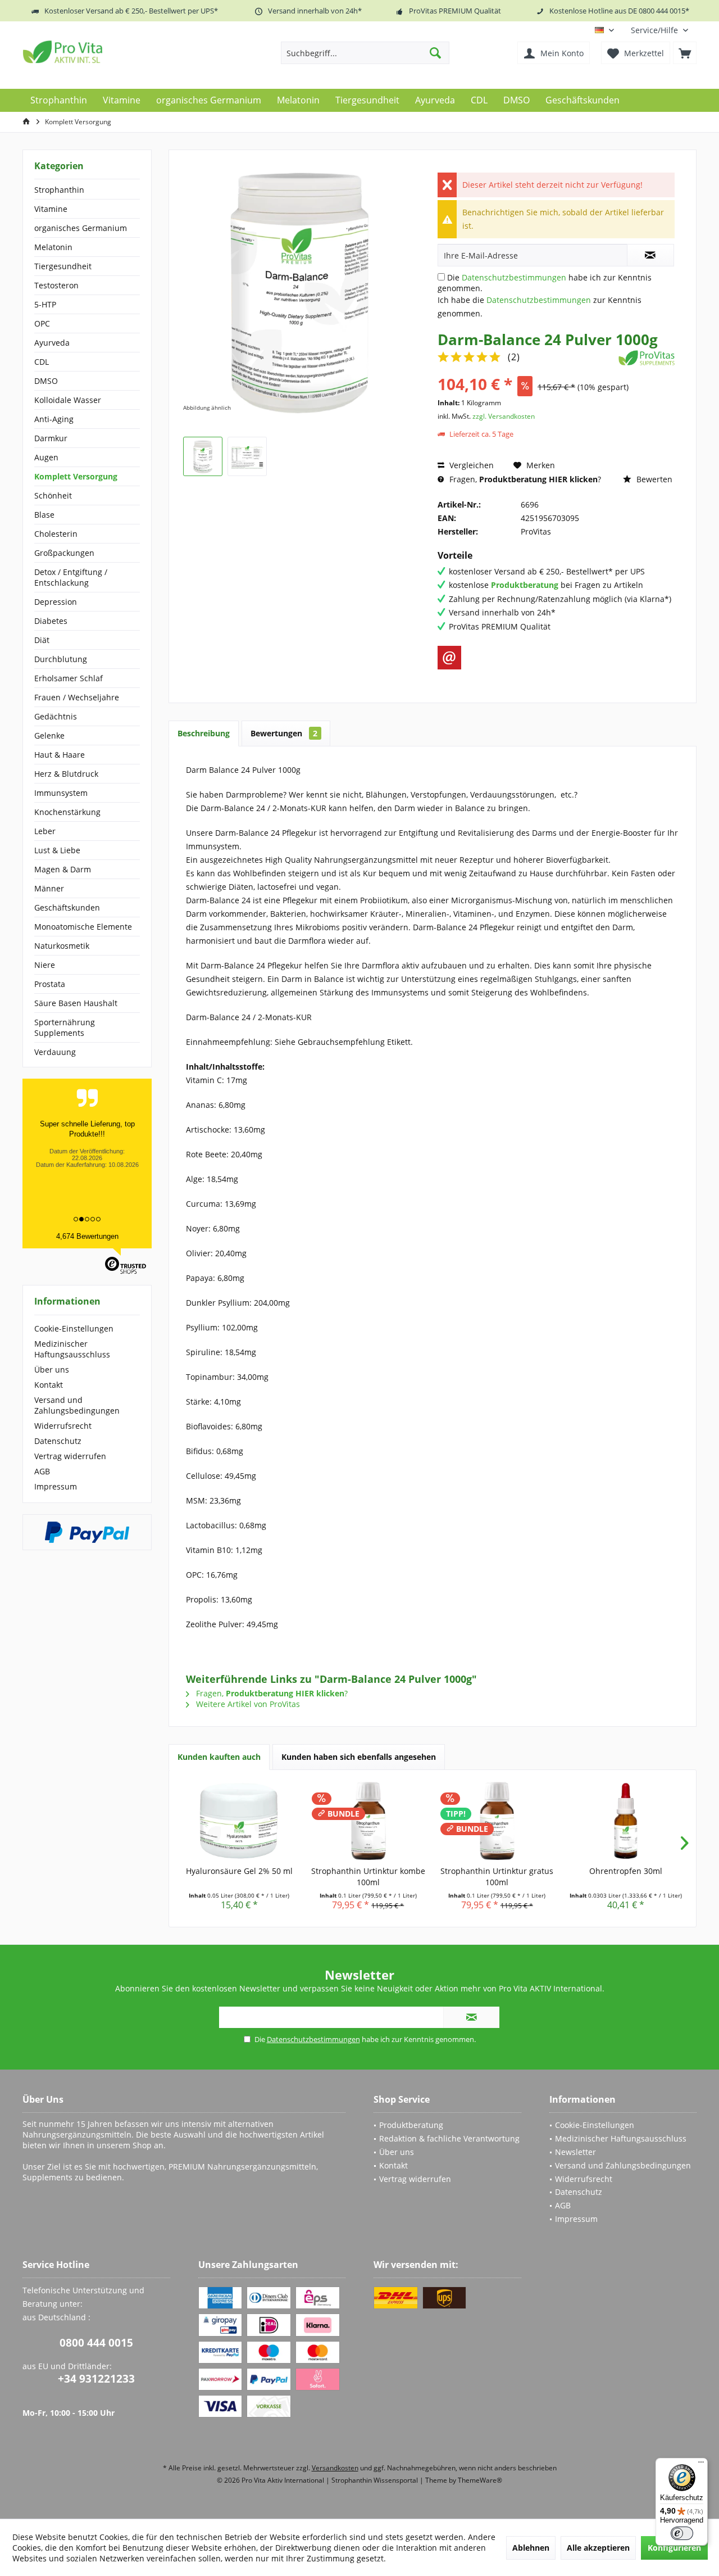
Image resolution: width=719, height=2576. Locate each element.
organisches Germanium (81, 228)
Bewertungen (284, 733)
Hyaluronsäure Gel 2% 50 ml (239, 1871)
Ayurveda (52, 343)
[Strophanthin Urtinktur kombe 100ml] (368, 1821)
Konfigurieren (674, 2548)
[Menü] (701, 2465)
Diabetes (51, 621)
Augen (46, 457)
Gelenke (49, 735)
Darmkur (51, 438)
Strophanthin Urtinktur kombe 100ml (368, 1876)
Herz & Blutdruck (66, 774)
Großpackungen (64, 553)
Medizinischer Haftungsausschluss (72, 1349)
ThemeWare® (480, 2480)
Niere (45, 965)
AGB (42, 1471)
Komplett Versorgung (76, 476)
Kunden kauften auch (219, 1757)
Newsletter (575, 2152)
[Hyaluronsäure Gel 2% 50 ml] (239, 1821)
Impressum (56, 1486)
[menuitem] (659, 30)
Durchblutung (61, 659)
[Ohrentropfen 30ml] (626, 1821)
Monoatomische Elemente (83, 927)
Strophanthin (59, 190)
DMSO (46, 381)
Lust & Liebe (57, 850)
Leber (45, 831)
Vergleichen (470, 465)
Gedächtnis (56, 716)
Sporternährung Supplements (65, 1027)
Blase (44, 515)
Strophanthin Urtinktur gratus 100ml (497, 1876)
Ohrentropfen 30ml (626, 1871)
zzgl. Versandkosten (504, 416)
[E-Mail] (449, 658)
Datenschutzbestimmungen (514, 277)
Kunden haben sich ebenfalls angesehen (359, 1757)
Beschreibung (204, 733)
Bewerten (653, 479)
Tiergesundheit (63, 266)
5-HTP (45, 304)
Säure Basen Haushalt (76, 1003)
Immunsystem (61, 793)
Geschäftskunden (67, 907)
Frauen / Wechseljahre (77, 697)
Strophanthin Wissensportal (376, 2480)
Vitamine (51, 209)
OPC (42, 323)
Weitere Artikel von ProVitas (247, 1704)
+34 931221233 (96, 2379)
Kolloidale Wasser (68, 400)
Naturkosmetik (62, 946)
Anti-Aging (54, 419)
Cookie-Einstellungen (74, 1328)
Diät (42, 640)
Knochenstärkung (67, 812)
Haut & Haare (60, 755)
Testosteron (56, 285)
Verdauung (55, 1052)
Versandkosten (335, 2468)
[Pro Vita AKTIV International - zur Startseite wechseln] (104, 52)
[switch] (682, 2533)
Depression (56, 602)
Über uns (52, 1370)
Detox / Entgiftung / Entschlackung (71, 577)
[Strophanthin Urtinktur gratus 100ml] (497, 1821)
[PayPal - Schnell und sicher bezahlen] (87, 1532)
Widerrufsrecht (63, 1426)
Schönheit (53, 495)
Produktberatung (411, 2125)
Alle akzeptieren (598, 2548)
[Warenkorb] (685, 53)
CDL (42, 362)
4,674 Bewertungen (87, 1236)
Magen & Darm (63, 869)
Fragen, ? (524, 479)
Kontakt (49, 1385)
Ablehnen (531, 2548)
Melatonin (53, 247)
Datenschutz (58, 1441)
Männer (49, 888)
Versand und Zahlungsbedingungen (77, 1405)
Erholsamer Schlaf (69, 678)
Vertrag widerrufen (70, 1456)
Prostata (50, 984)
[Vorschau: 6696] (203, 456)
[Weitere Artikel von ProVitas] (647, 358)
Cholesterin (56, 534)
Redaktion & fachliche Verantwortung (449, 2138)
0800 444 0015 (96, 2343)
